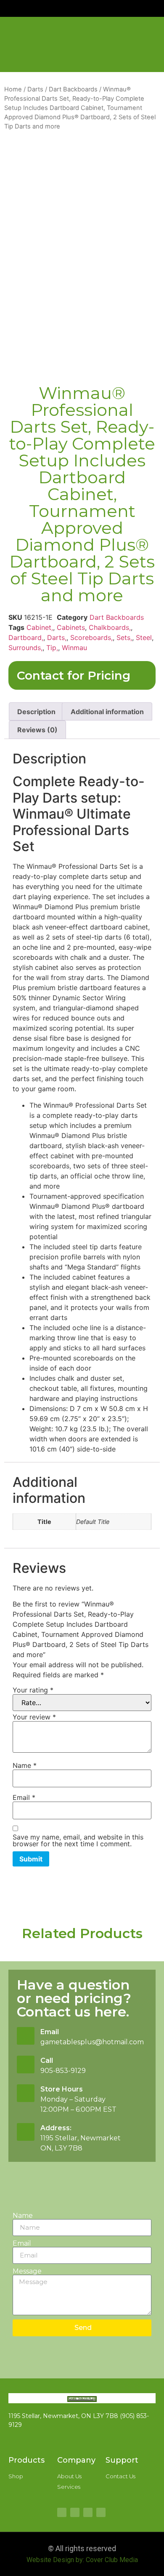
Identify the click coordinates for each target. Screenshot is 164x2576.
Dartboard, (26, 637)
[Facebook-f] (62, 2512)
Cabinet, (40, 627)
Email (24, 1797)
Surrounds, (25, 648)
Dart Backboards (73, 89)
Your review (34, 1717)
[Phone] (101, 2512)
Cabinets (71, 627)
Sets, (124, 637)
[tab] (36, 712)
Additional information (107, 712)
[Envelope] (88, 2512)
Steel (144, 637)
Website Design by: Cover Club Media (82, 2560)
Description (36, 712)
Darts (35, 89)
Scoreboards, (91, 637)
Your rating (33, 1690)
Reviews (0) (37, 730)
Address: (56, 2128)
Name (25, 1765)
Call (47, 2061)
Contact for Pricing (74, 675)
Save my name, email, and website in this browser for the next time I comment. (78, 1840)
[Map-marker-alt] (75, 2512)
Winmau (74, 648)
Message (27, 2271)
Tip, (52, 648)
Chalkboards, (110, 627)
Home (13, 89)
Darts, (57, 637)
